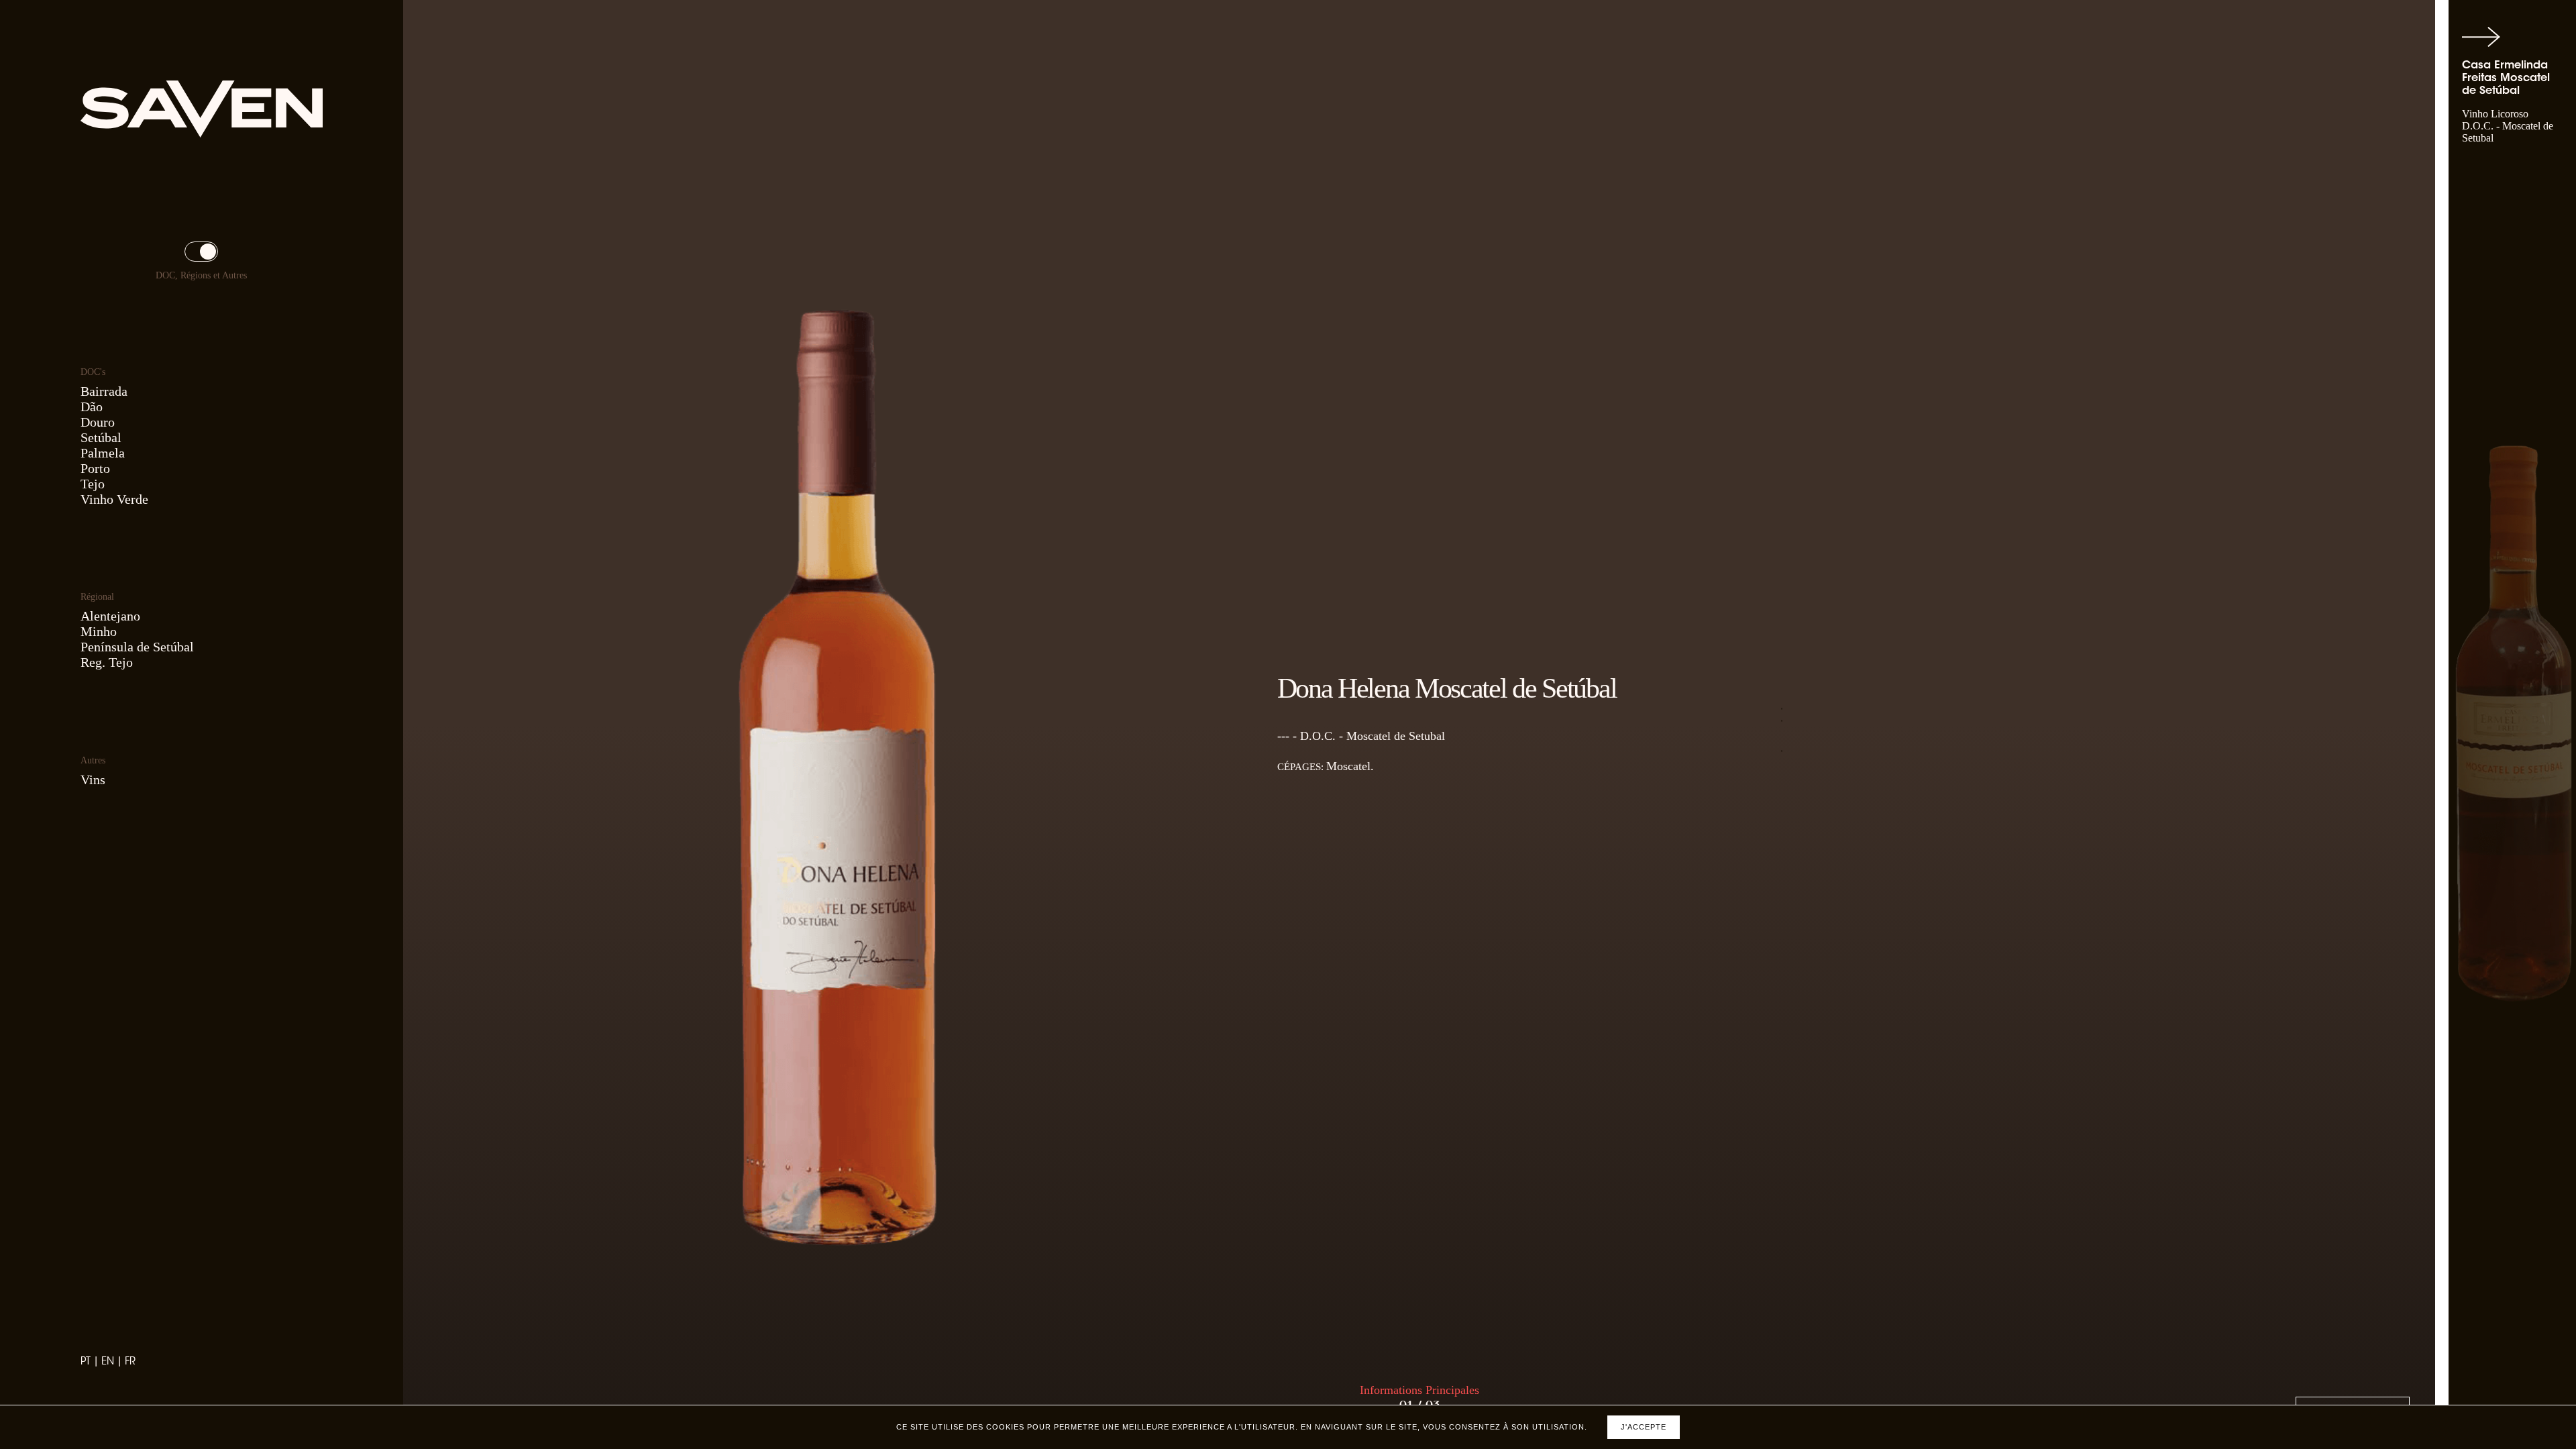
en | (113, 1362)
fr (130, 1362)
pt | (91, 1362)
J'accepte (1644, 1427)
